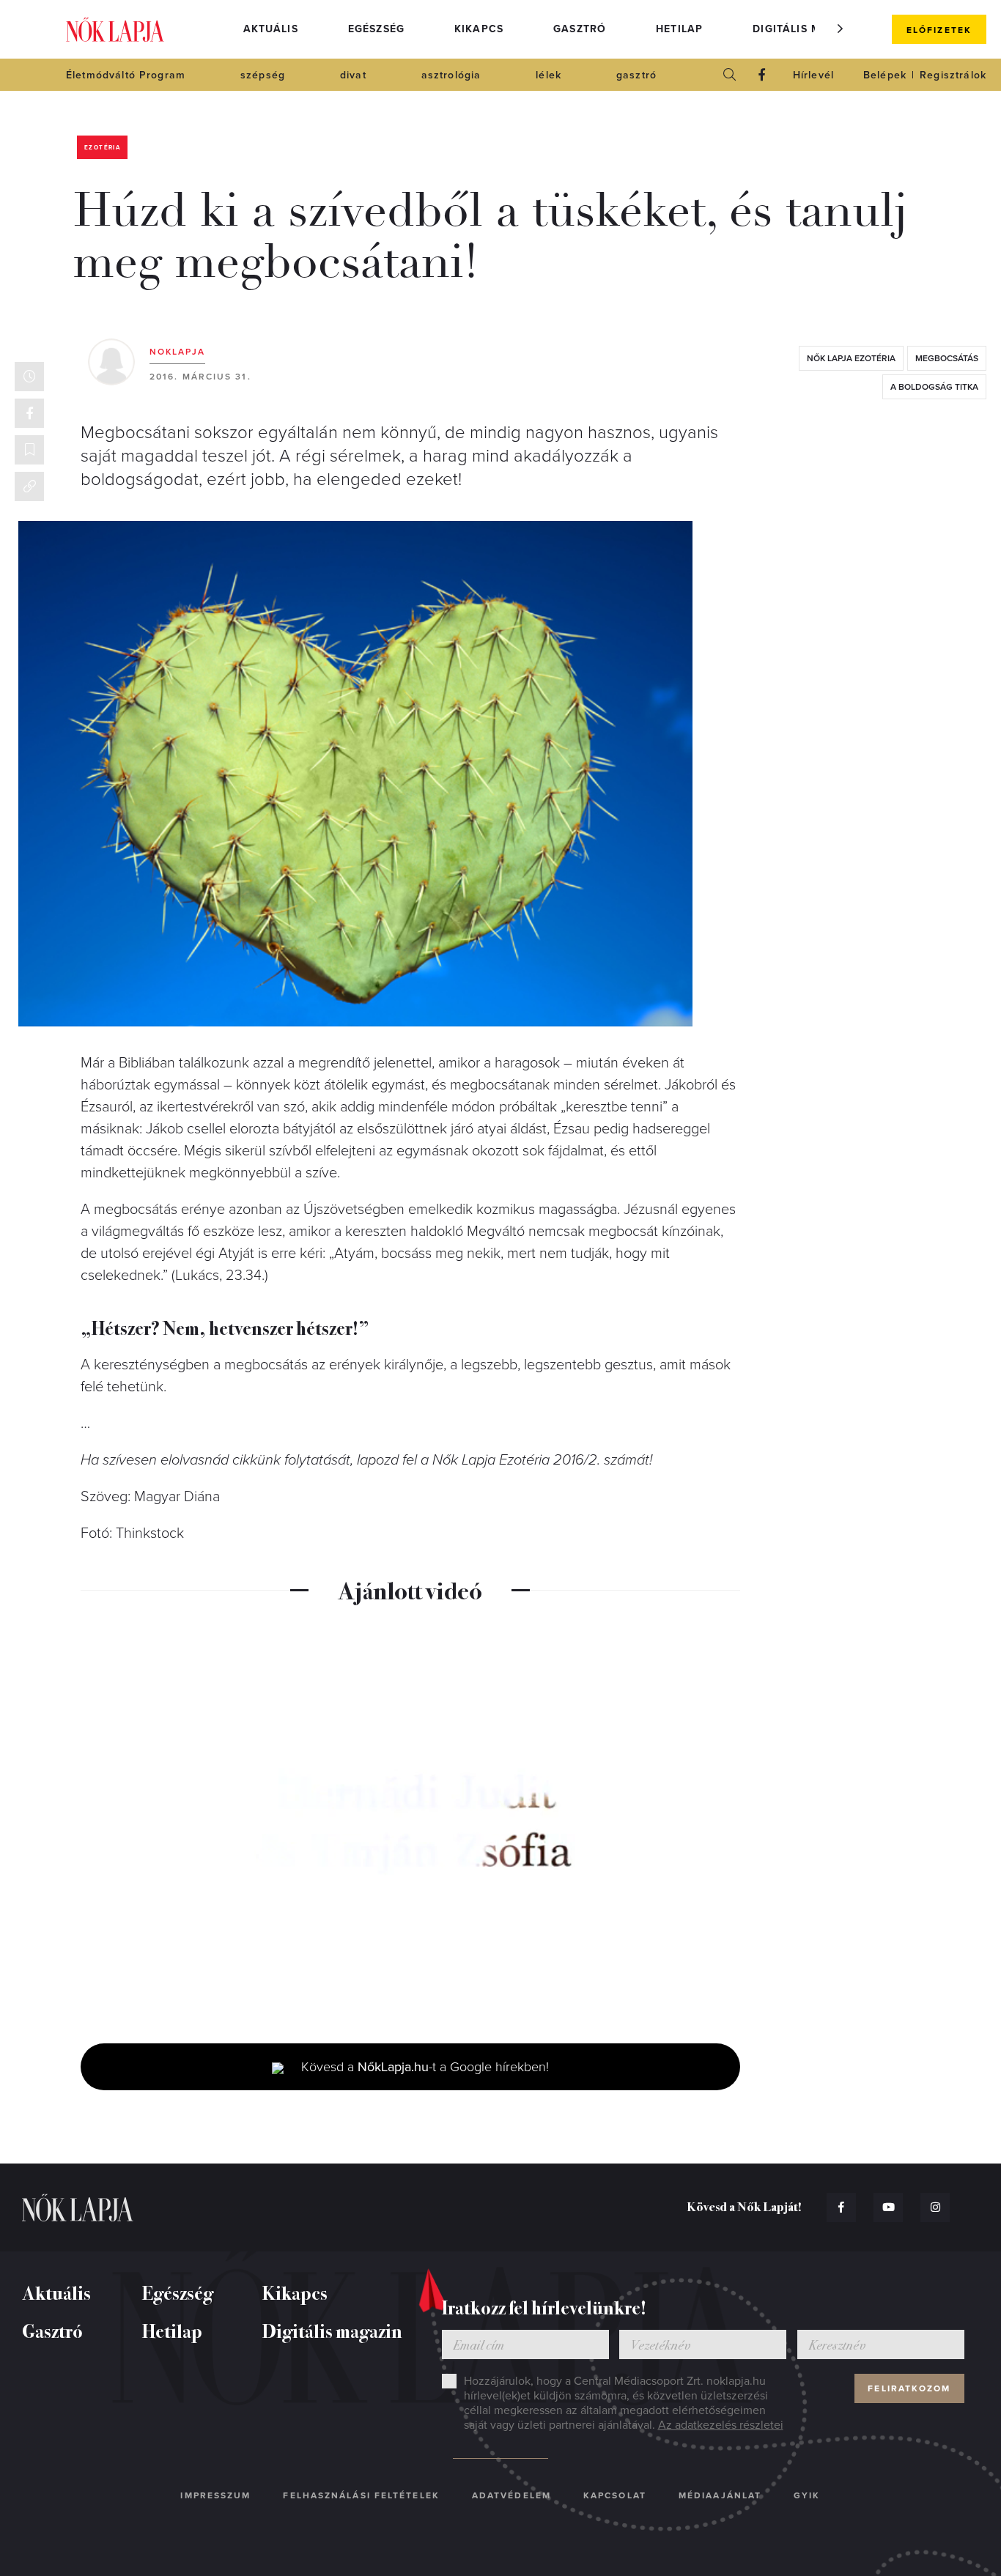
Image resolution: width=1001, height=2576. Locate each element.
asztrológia (451, 75)
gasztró (636, 75)
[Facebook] (762, 75)
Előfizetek (939, 30)
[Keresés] (730, 75)
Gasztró (580, 29)
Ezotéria (102, 148)
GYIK (807, 2495)
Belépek (885, 75)
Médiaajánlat (720, 2495)
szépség (263, 75)
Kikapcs (479, 29)
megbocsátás (947, 358)
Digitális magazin (808, 29)
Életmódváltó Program (126, 75)
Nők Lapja (115, 30)
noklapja (177, 352)
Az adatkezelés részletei (721, 2425)
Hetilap (679, 29)
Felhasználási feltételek (361, 2495)
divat (353, 75)
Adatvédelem (511, 2495)
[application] (410, 1821)
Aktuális (271, 29)
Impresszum (215, 2495)
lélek (548, 75)
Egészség (376, 29)
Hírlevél (813, 75)
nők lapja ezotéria (851, 358)
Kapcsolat (615, 2495)
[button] (841, 29)
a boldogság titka (934, 387)
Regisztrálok (953, 75)
